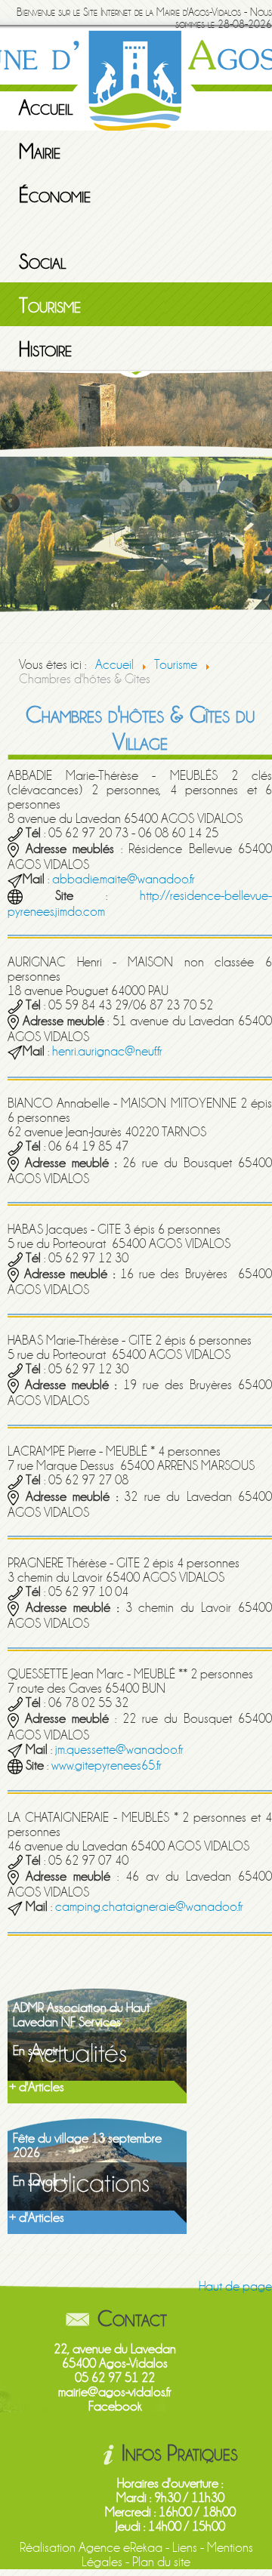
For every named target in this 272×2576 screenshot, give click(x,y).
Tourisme (50, 306)
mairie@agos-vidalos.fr (115, 2392)
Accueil (46, 108)
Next (261, 504)
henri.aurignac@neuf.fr (107, 1051)
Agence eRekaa (121, 2548)
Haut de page (235, 2286)
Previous (11, 504)
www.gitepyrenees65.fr (107, 1766)
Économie (55, 196)
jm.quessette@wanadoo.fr (119, 1750)
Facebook (115, 2407)
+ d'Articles (37, 2087)
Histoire (45, 350)
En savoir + (40, 2051)
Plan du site (161, 2562)
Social (43, 262)
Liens (185, 2548)
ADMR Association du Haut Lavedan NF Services (81, 2015)
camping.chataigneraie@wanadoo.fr (149, 1907)
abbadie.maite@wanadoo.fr (124, 879)
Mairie (40, 152)
